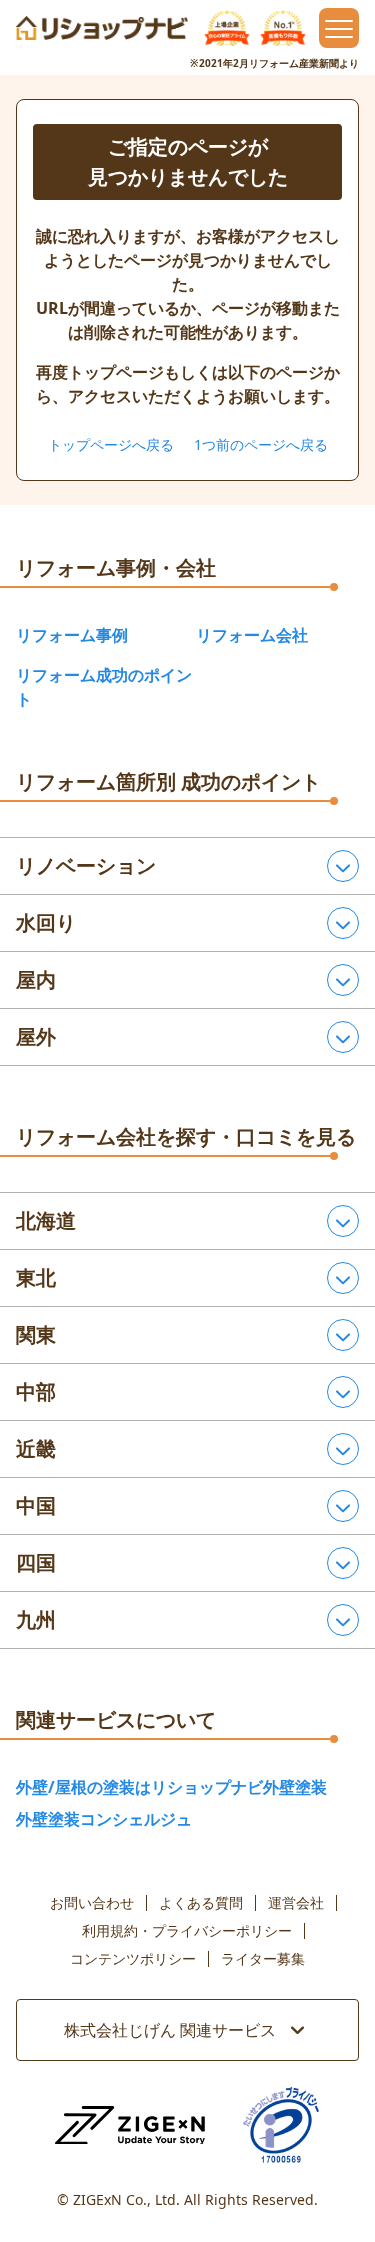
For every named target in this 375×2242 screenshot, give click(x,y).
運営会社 (296, 1903)
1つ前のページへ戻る (261, 444)
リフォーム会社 (252, 635)
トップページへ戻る (111, 444)
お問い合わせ (92, 1903)
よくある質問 (201, 1903)
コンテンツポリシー (133, 1959)
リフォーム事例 (72, 635)
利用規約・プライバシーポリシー (187, 1931)
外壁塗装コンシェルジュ (104, 1819)
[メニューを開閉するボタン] (339, 28)
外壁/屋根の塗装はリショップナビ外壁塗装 (171, 1787)
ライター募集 (263, 1959)
